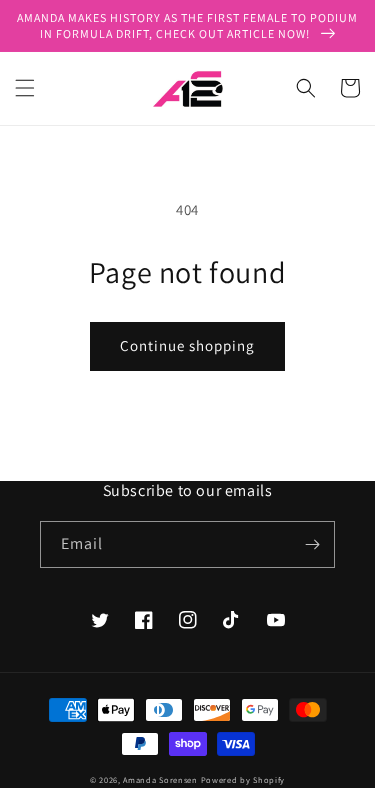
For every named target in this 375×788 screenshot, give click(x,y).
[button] (25, 88)
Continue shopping (187, 345)
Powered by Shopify (243, 779)
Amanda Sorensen (160, 779)
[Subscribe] (312, 544)
